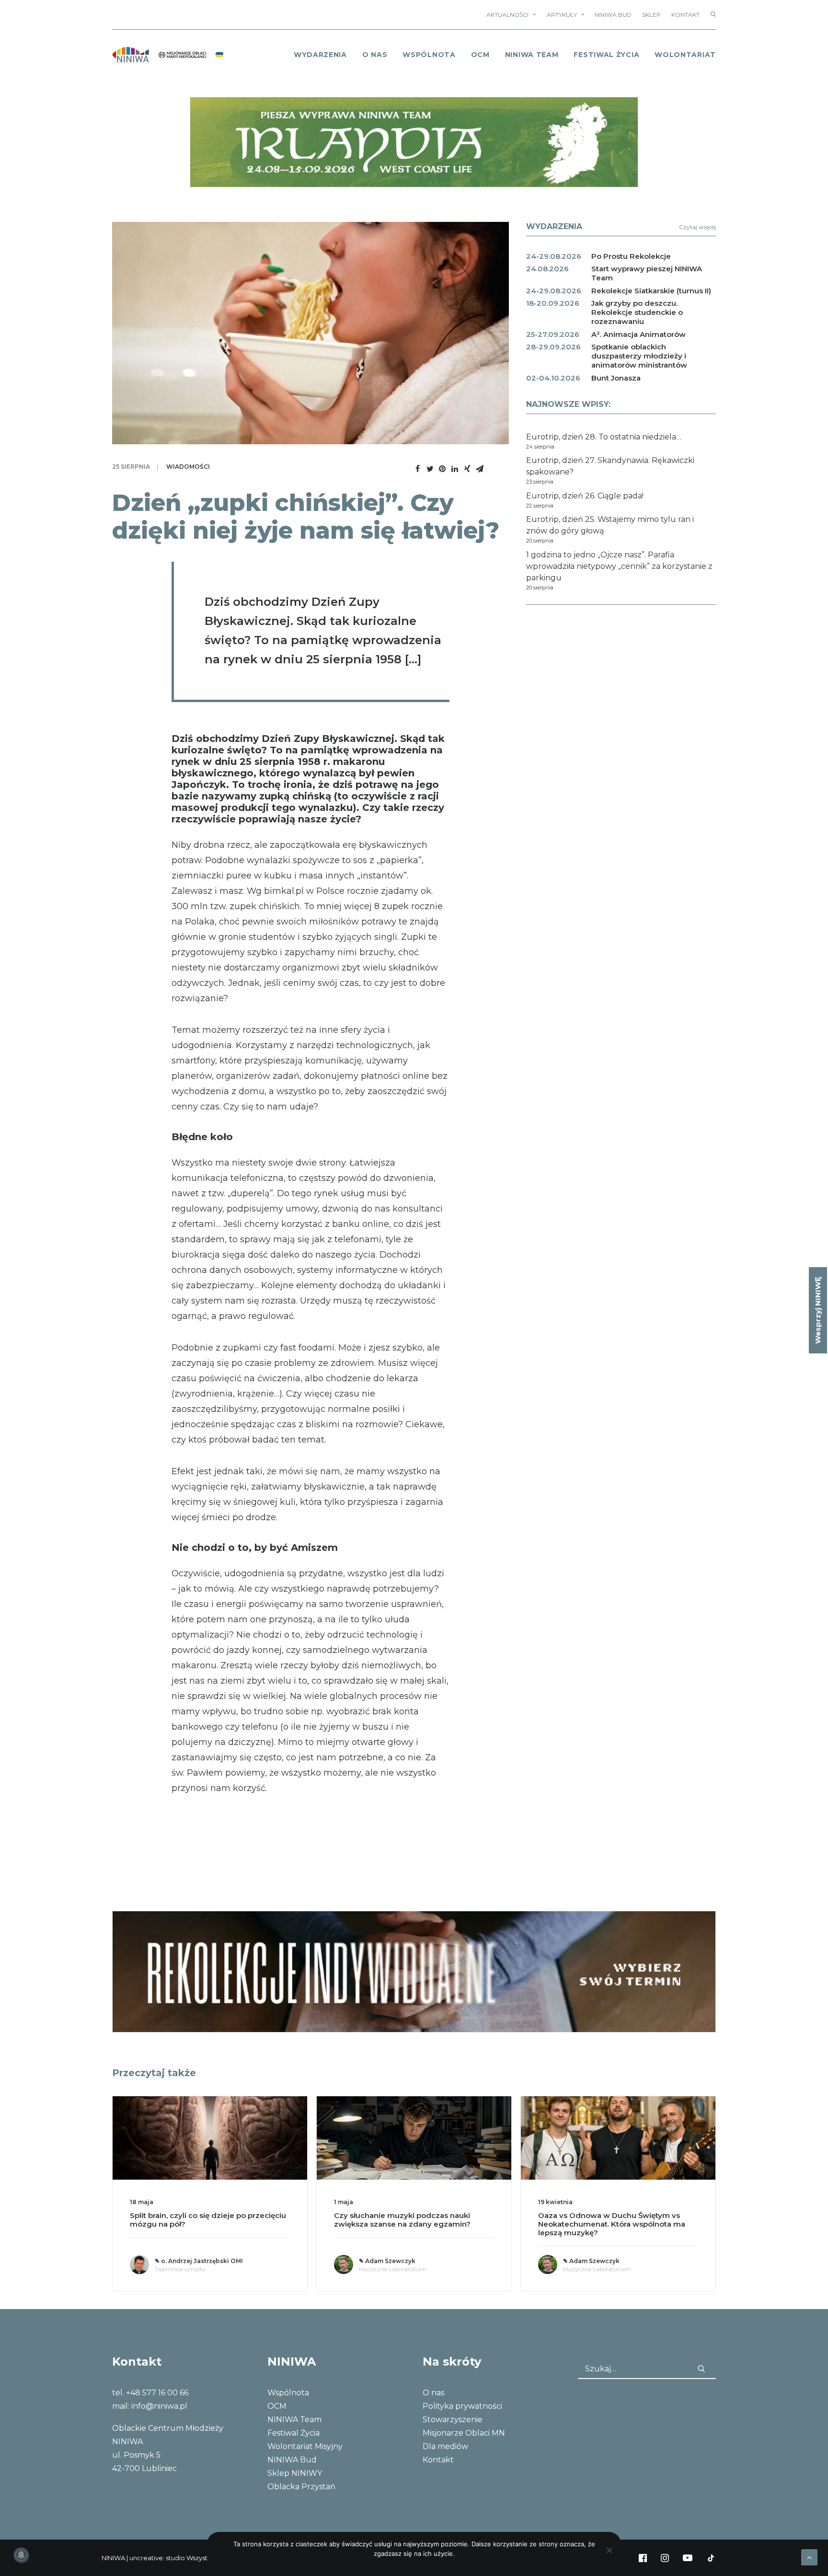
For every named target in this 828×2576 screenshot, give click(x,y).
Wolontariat (685, 55)
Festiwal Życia (606, 55)
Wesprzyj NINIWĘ (818, 1310)
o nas (375, 55)
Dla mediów (445, 2446)
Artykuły (562, 15)
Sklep (651, 15)
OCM (480, 55)
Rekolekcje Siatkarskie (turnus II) (651, 291)
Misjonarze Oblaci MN (464, 2433)
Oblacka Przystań (301, 2487)
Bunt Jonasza (616, 378)
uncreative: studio (157, 2558)
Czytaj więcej (697, 227)
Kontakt (685, 15)
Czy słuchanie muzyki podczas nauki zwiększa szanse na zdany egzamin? (198, 2220)
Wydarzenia (320, 55)
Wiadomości (188, 467)
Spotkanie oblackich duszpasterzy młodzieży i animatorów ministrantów (639, 356)
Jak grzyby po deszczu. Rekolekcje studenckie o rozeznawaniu (637, 312)
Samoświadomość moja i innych (598, 2215)
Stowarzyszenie (453, 2420)
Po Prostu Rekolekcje (631, 256)
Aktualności (507, 15)
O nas (433, 2393)
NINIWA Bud (613, 15)
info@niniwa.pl (159, 2406)
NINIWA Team (532, 55)
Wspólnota (429, 55)
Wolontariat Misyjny (305, 2446)
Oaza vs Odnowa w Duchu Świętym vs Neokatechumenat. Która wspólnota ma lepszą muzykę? (408, 2224)
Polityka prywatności (462, 2406)
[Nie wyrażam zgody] (609, 2550)
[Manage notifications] (21, 2555)
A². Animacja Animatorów (638, 334)
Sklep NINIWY (295, 2473)
